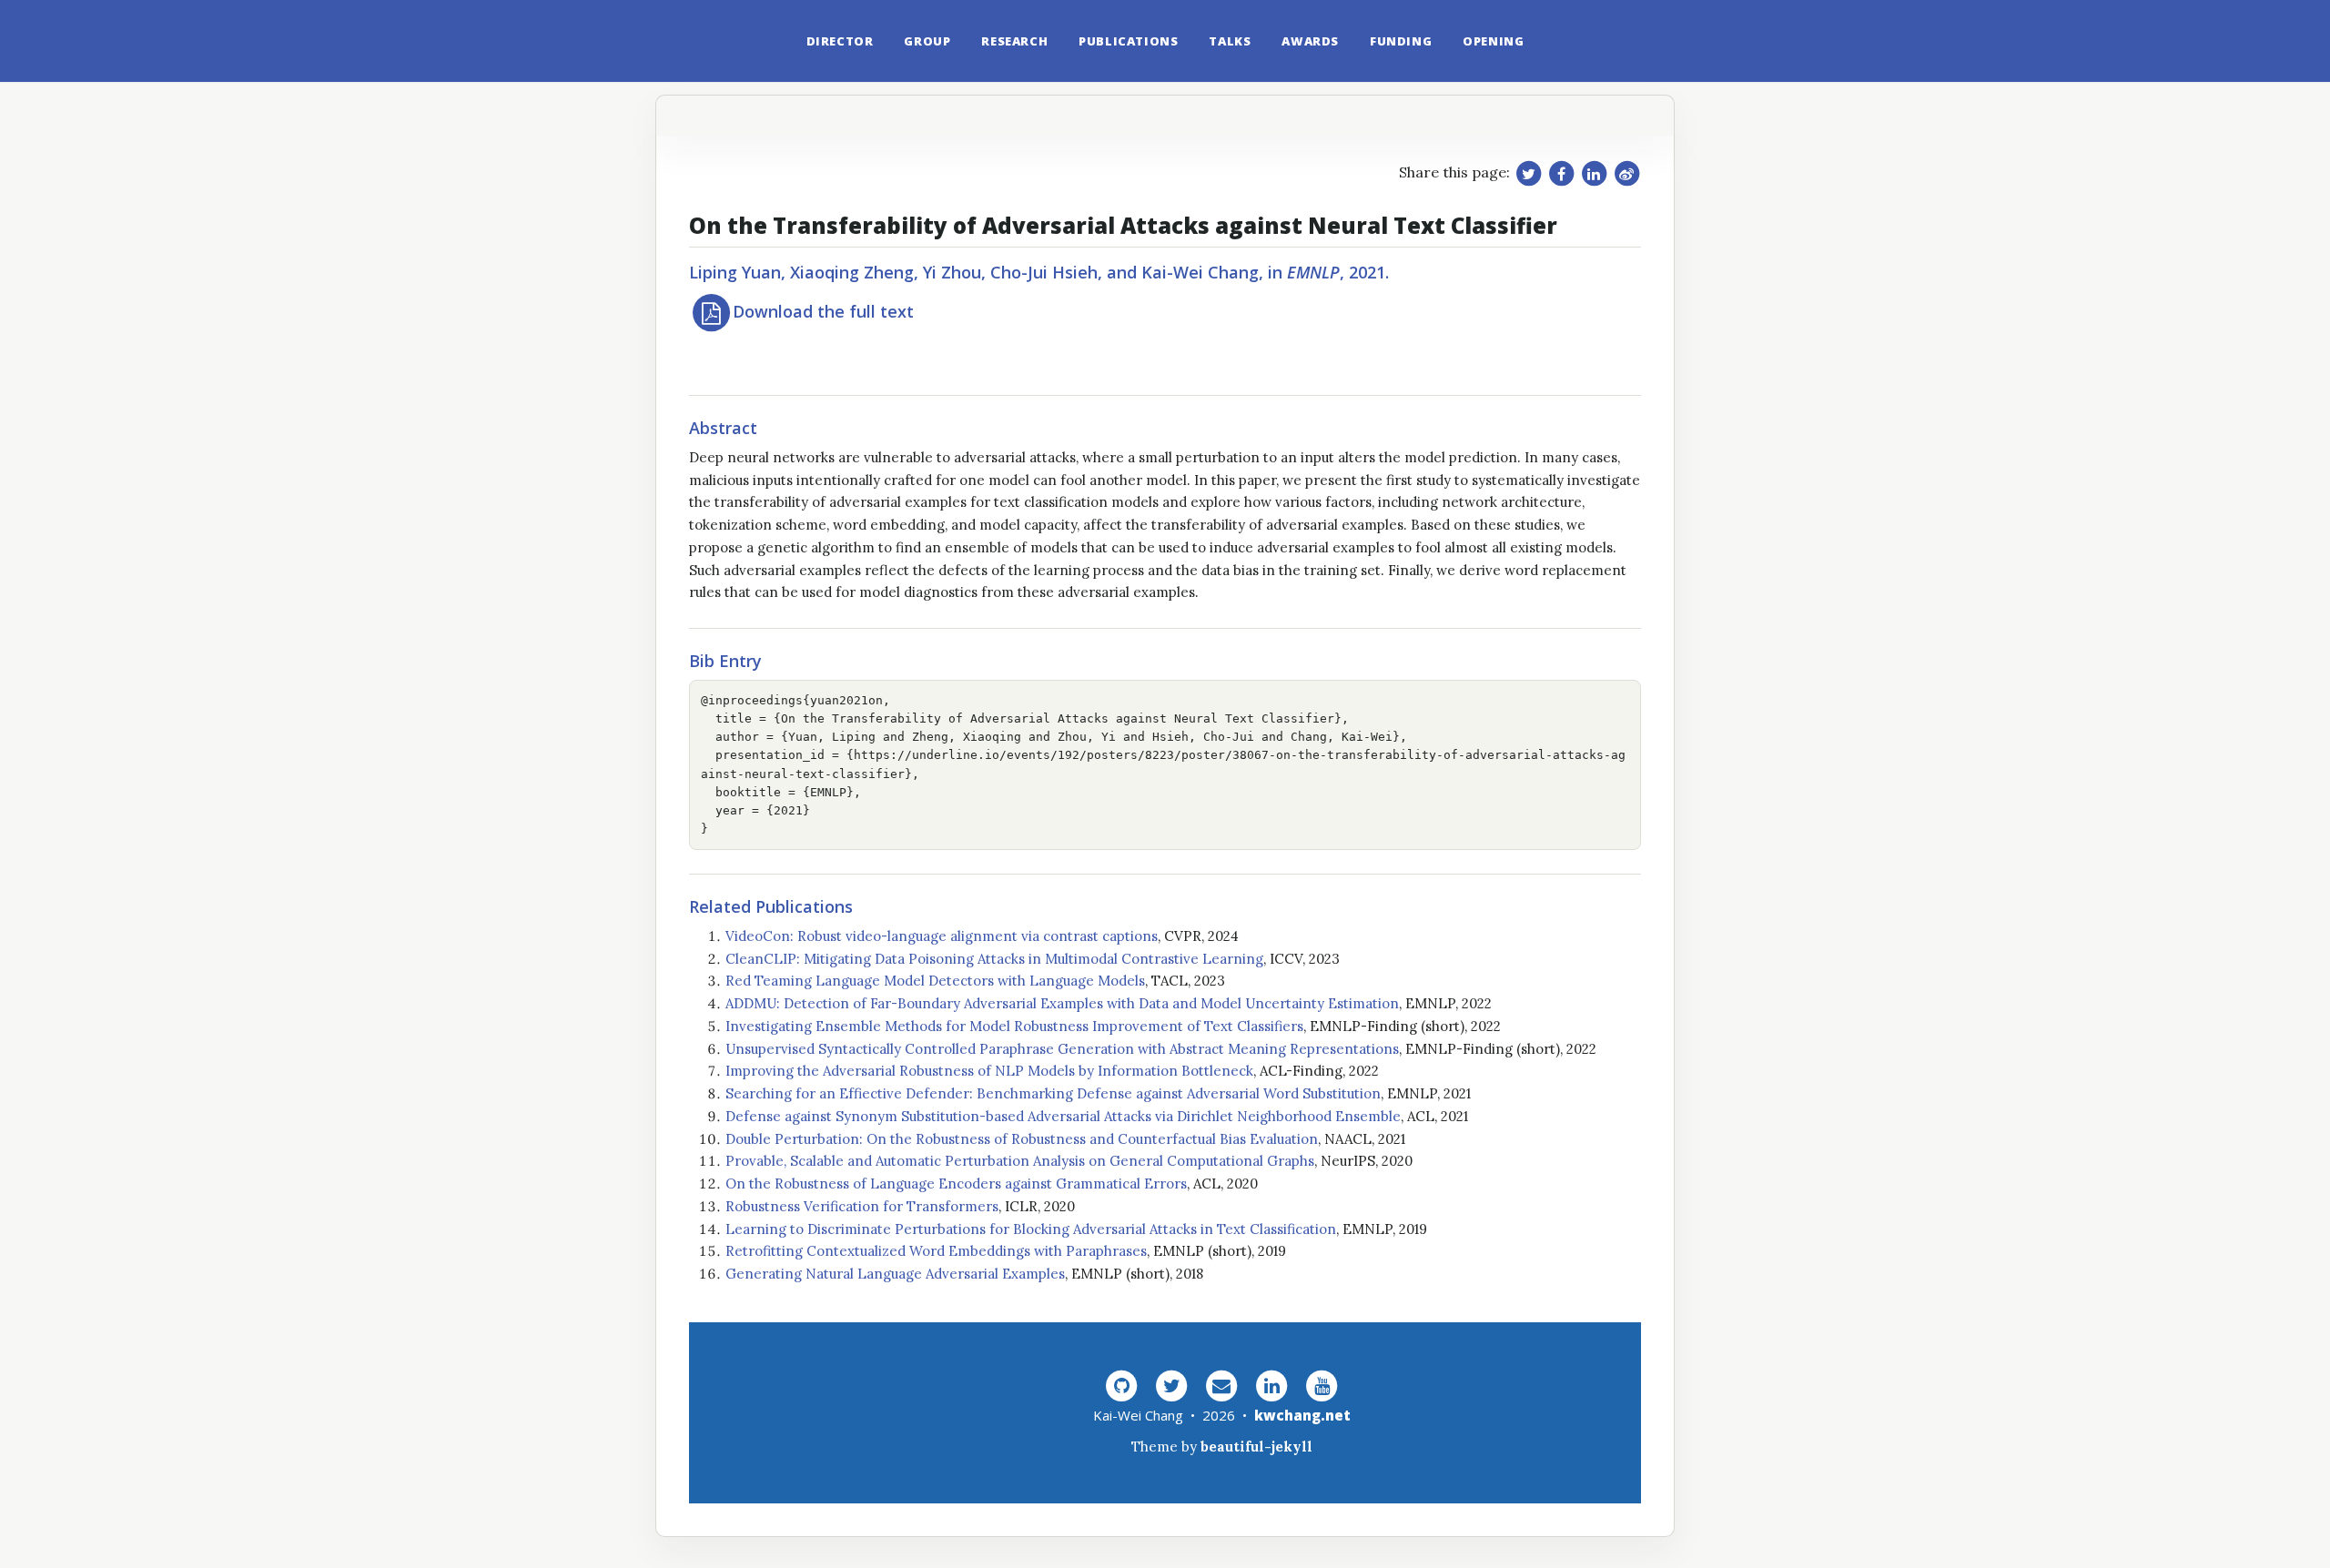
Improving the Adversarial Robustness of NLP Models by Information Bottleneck (989, 1071)
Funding (1401, 41)
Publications (1128, 41)
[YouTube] (1322, 1385)
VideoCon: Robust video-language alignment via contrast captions (942, 936)
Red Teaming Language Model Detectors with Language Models (935, 981)
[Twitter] (1171, 1385)
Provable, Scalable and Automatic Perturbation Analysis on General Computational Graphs (1020, 1161)
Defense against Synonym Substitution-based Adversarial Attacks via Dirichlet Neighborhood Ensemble (1063, 1116)
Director (840, 41)
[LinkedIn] (1271, 1385)
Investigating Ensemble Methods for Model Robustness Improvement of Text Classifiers (1014, 1026)
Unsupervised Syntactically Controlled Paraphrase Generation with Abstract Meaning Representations (1062, 1049)
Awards (1310, 41)
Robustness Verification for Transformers (862, 1206)
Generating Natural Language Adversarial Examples (895, 1274)
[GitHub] (1121, 1385)
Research (1014, 41)
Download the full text (823, 311)
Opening (1493, 41)
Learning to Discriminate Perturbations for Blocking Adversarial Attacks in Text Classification (1031, 1229)
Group (927, 41)
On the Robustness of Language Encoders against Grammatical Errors (956, 1184)
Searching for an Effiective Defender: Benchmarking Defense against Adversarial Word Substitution (1053, 1093)
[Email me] (1221, 1385)
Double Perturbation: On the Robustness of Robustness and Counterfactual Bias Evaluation (1022, 1139)
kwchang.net (1302, 1415)
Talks (1230, 41)
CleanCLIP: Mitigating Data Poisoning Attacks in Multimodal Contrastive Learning (994, 959)
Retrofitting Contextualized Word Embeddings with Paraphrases (936, 1251)
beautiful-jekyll (1256, 1447)
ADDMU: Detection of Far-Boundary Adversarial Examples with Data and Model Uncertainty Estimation (1062, 1003)
